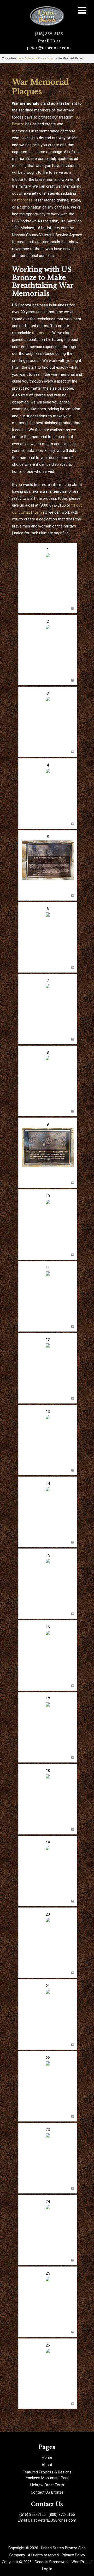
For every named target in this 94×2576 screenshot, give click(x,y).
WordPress (81, 2562)
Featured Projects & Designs (47, 2472)
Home (47, 2457)
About (47, 2465)
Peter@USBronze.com (57, 2520)
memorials (41, 333)
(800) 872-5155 (62, 2515)
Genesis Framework (52, 2562)
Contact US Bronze (47, 2492)
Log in (47, 2569)
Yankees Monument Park (47, 2478)
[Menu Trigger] (82, 10)
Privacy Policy (73, 2555)
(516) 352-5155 (49, 34)
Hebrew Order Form (47, 2485)
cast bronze (22, 200)
